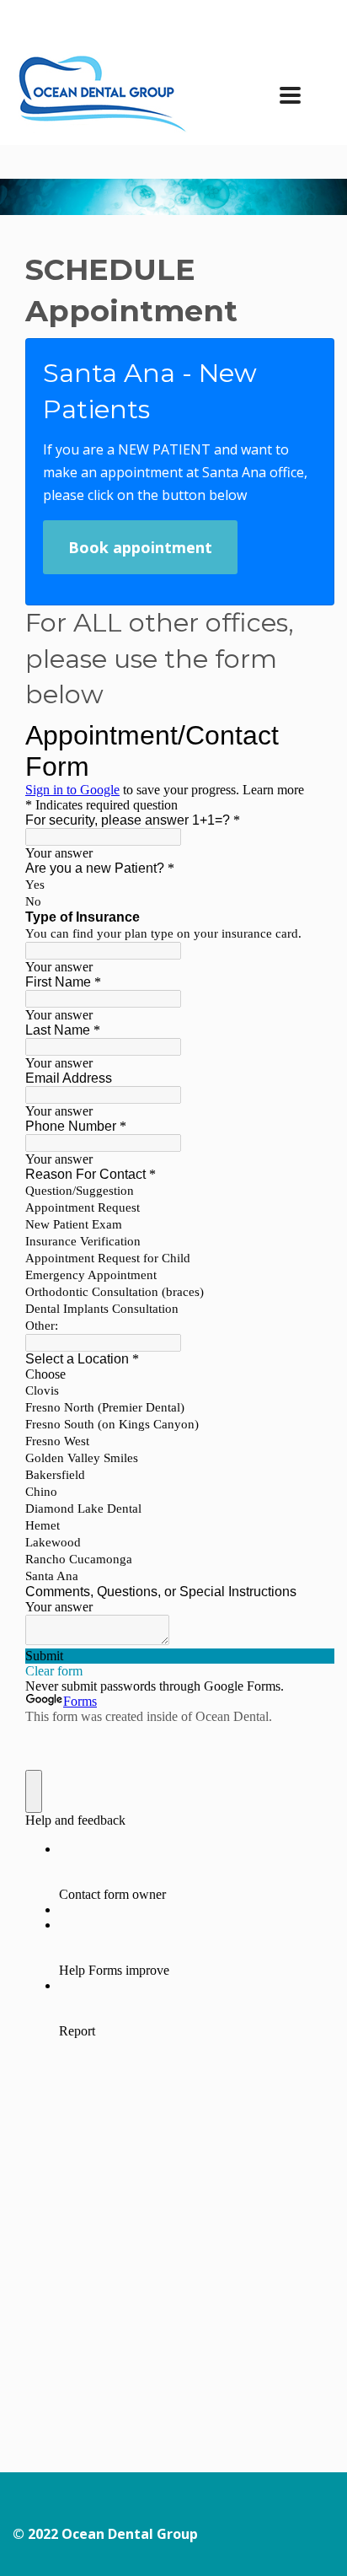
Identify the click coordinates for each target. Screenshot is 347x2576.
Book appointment (140, 547)
